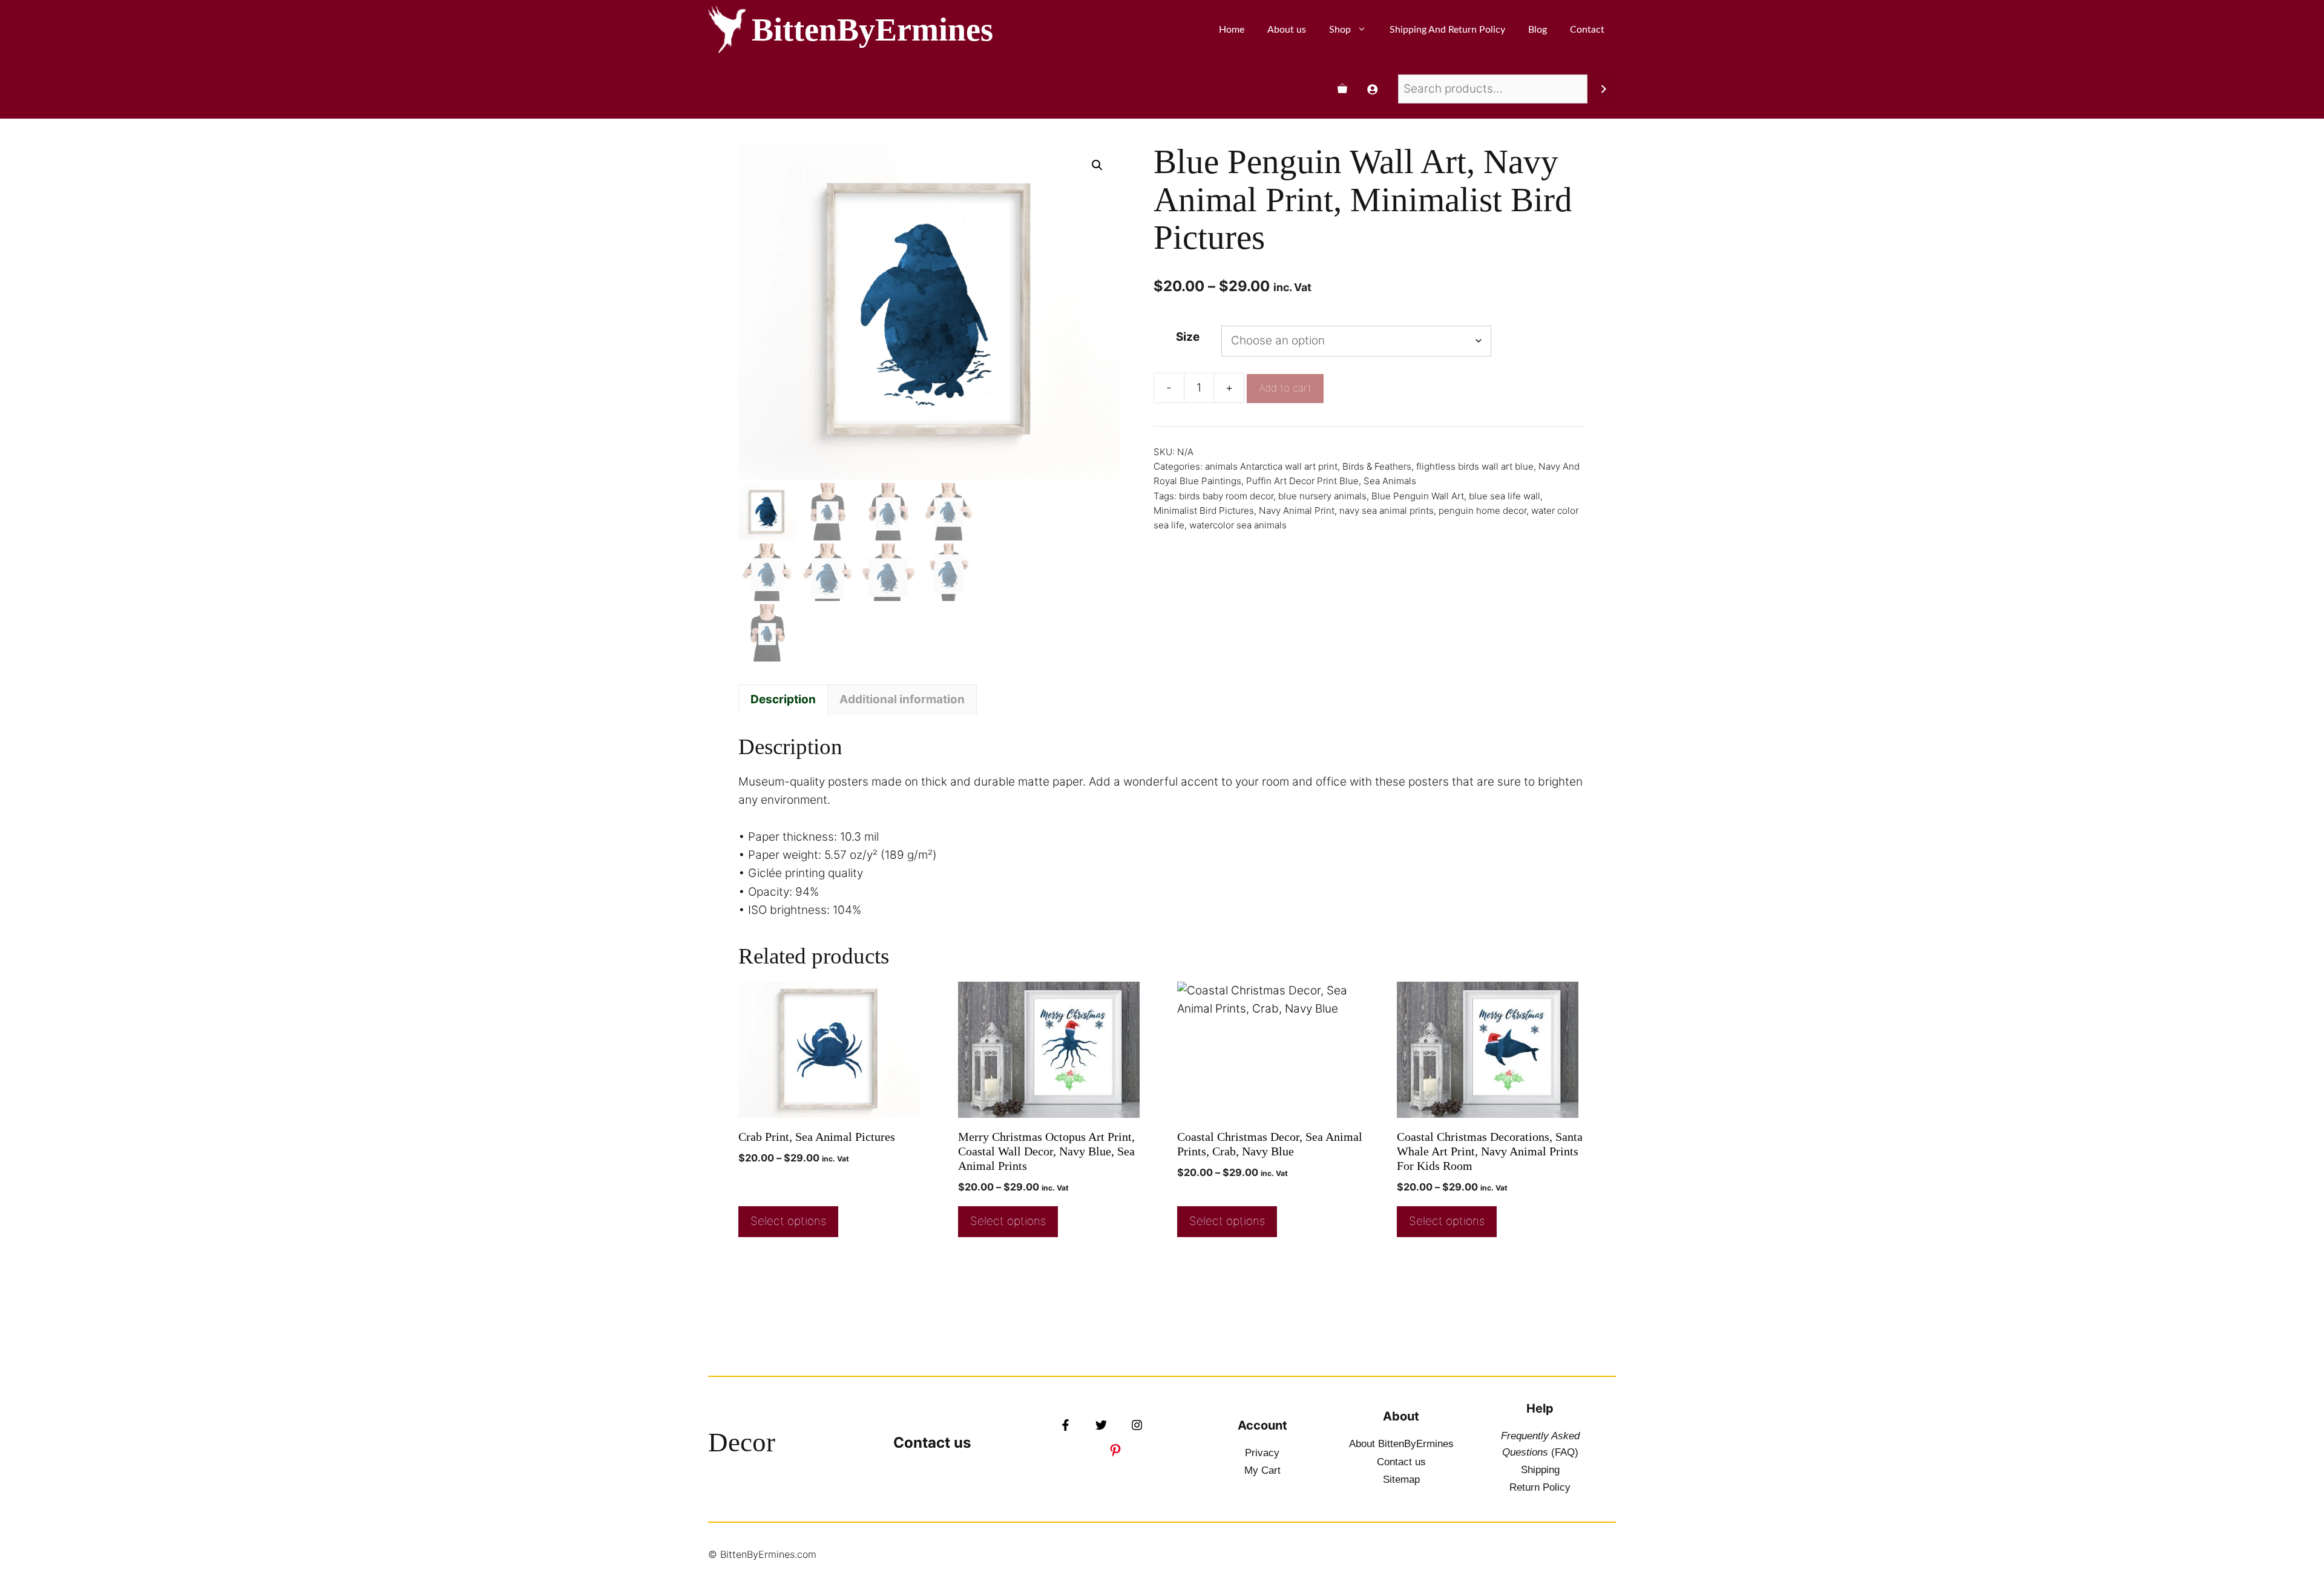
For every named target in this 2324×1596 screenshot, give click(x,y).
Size (1188, 337)
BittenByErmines (872, 30)
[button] (1097, 165)
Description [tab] (783, 699)
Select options (788, 1221)
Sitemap (1401, 1479)
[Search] (1603, 89)
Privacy (1262, 1453)
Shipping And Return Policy (1447, 30)
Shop (1340, 30)
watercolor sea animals (1238, 525)
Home (1232, 30)
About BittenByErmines (1401, 1444)
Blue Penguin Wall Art (1418, 496)
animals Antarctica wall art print (1271, 466)
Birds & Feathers (1377, 466)
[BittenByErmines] (727, 30)
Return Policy (1540, 1487)
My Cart (1262, 1470)
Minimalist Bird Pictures (1204, 511)
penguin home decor (1482, 511)
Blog (1538, 30)
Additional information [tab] (902, 699)
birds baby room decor (1226, 496)
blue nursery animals (1322, 496)
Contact (1587, 30)
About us (1287, 30)
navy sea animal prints (1387, 511)
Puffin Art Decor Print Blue (1302, 481)
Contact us (932, 1443)
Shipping (1540, 1470)
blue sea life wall (1505, 496)
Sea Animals (1390, 481)
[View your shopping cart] (1342, 89)
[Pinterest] (1115, 1450)
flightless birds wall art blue (1475, 466)
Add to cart (1285, 388)
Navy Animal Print (1297, 511)
